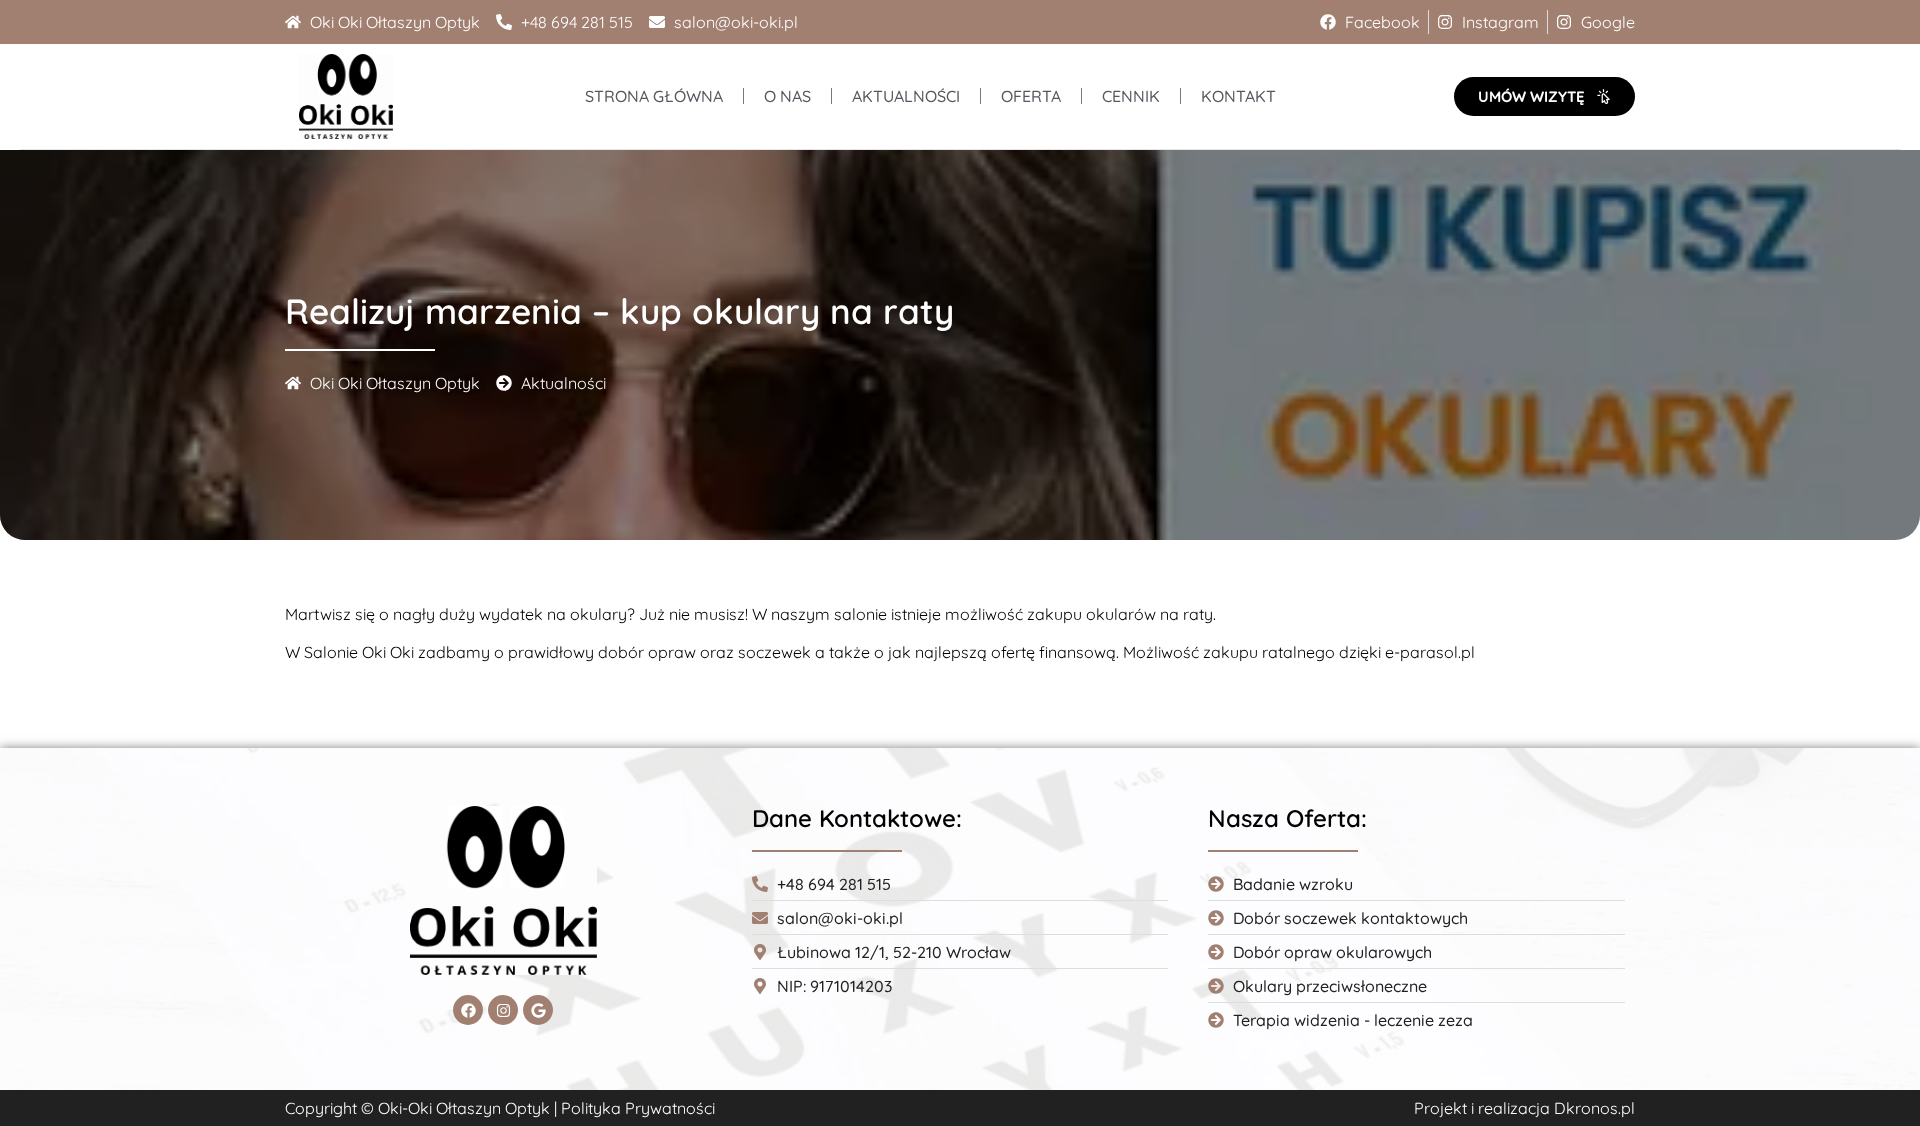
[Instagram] (503, 1010)
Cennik (1131, 96)
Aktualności (906, 96)
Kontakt (1238, 96)
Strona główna (654, 96)
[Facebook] (468, 1010)
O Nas (787, 96)
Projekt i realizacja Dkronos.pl (1524, 1108)
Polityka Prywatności (638, 1108)
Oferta (1031, 96)
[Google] (538, 1010)
